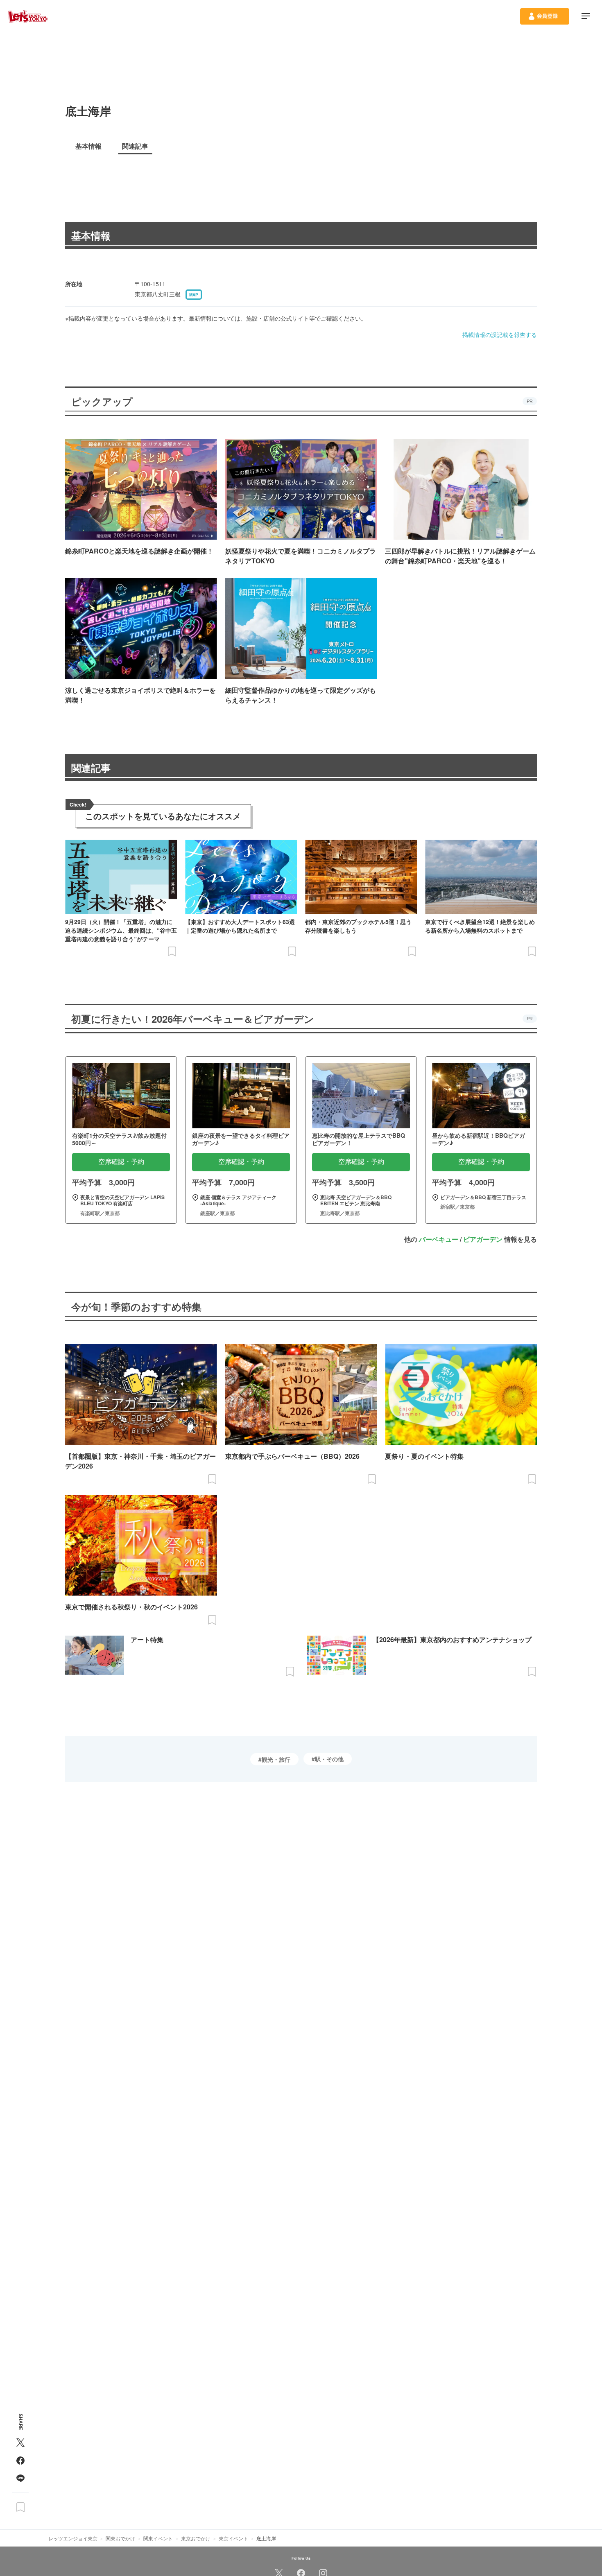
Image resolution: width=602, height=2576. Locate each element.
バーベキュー (439, 1239)
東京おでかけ (196, 2538)
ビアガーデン (483, 1239)
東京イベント (233, 2538)
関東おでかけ (120, 2538)
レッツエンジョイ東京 (73, 2538)
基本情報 (91, 235)
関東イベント (158, 2538)
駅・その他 (329, 1759)
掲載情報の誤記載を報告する (500, 334)
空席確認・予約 (121, 1162)
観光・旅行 (276, 1759)
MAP (194, 295)
